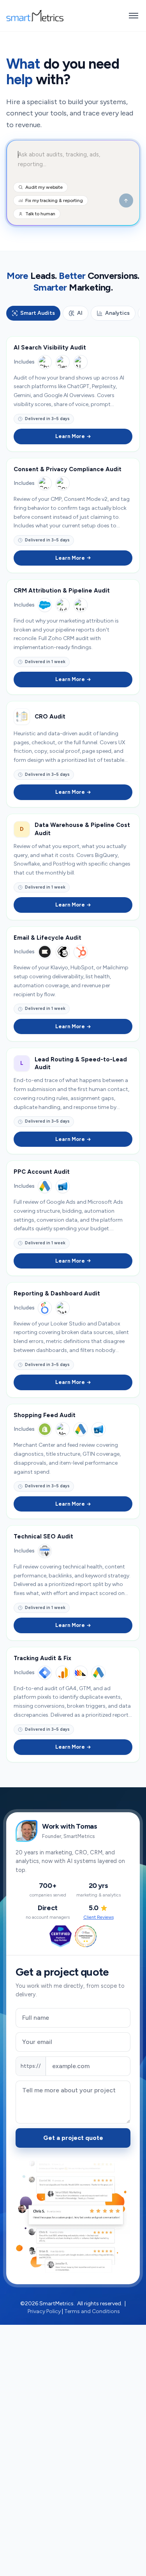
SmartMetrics (56, 2304)
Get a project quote (73, 2138)
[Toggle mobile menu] (134, 16)
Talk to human (40, 214)
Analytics (117, 313)
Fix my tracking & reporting (54, 200)
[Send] (126, 200)
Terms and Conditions (92, 2311)
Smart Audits (38, 313)
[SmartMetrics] (35, 16)
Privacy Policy (44, 2311)
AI (80, 313)
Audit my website (44, 187)
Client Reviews (99, 1917)
